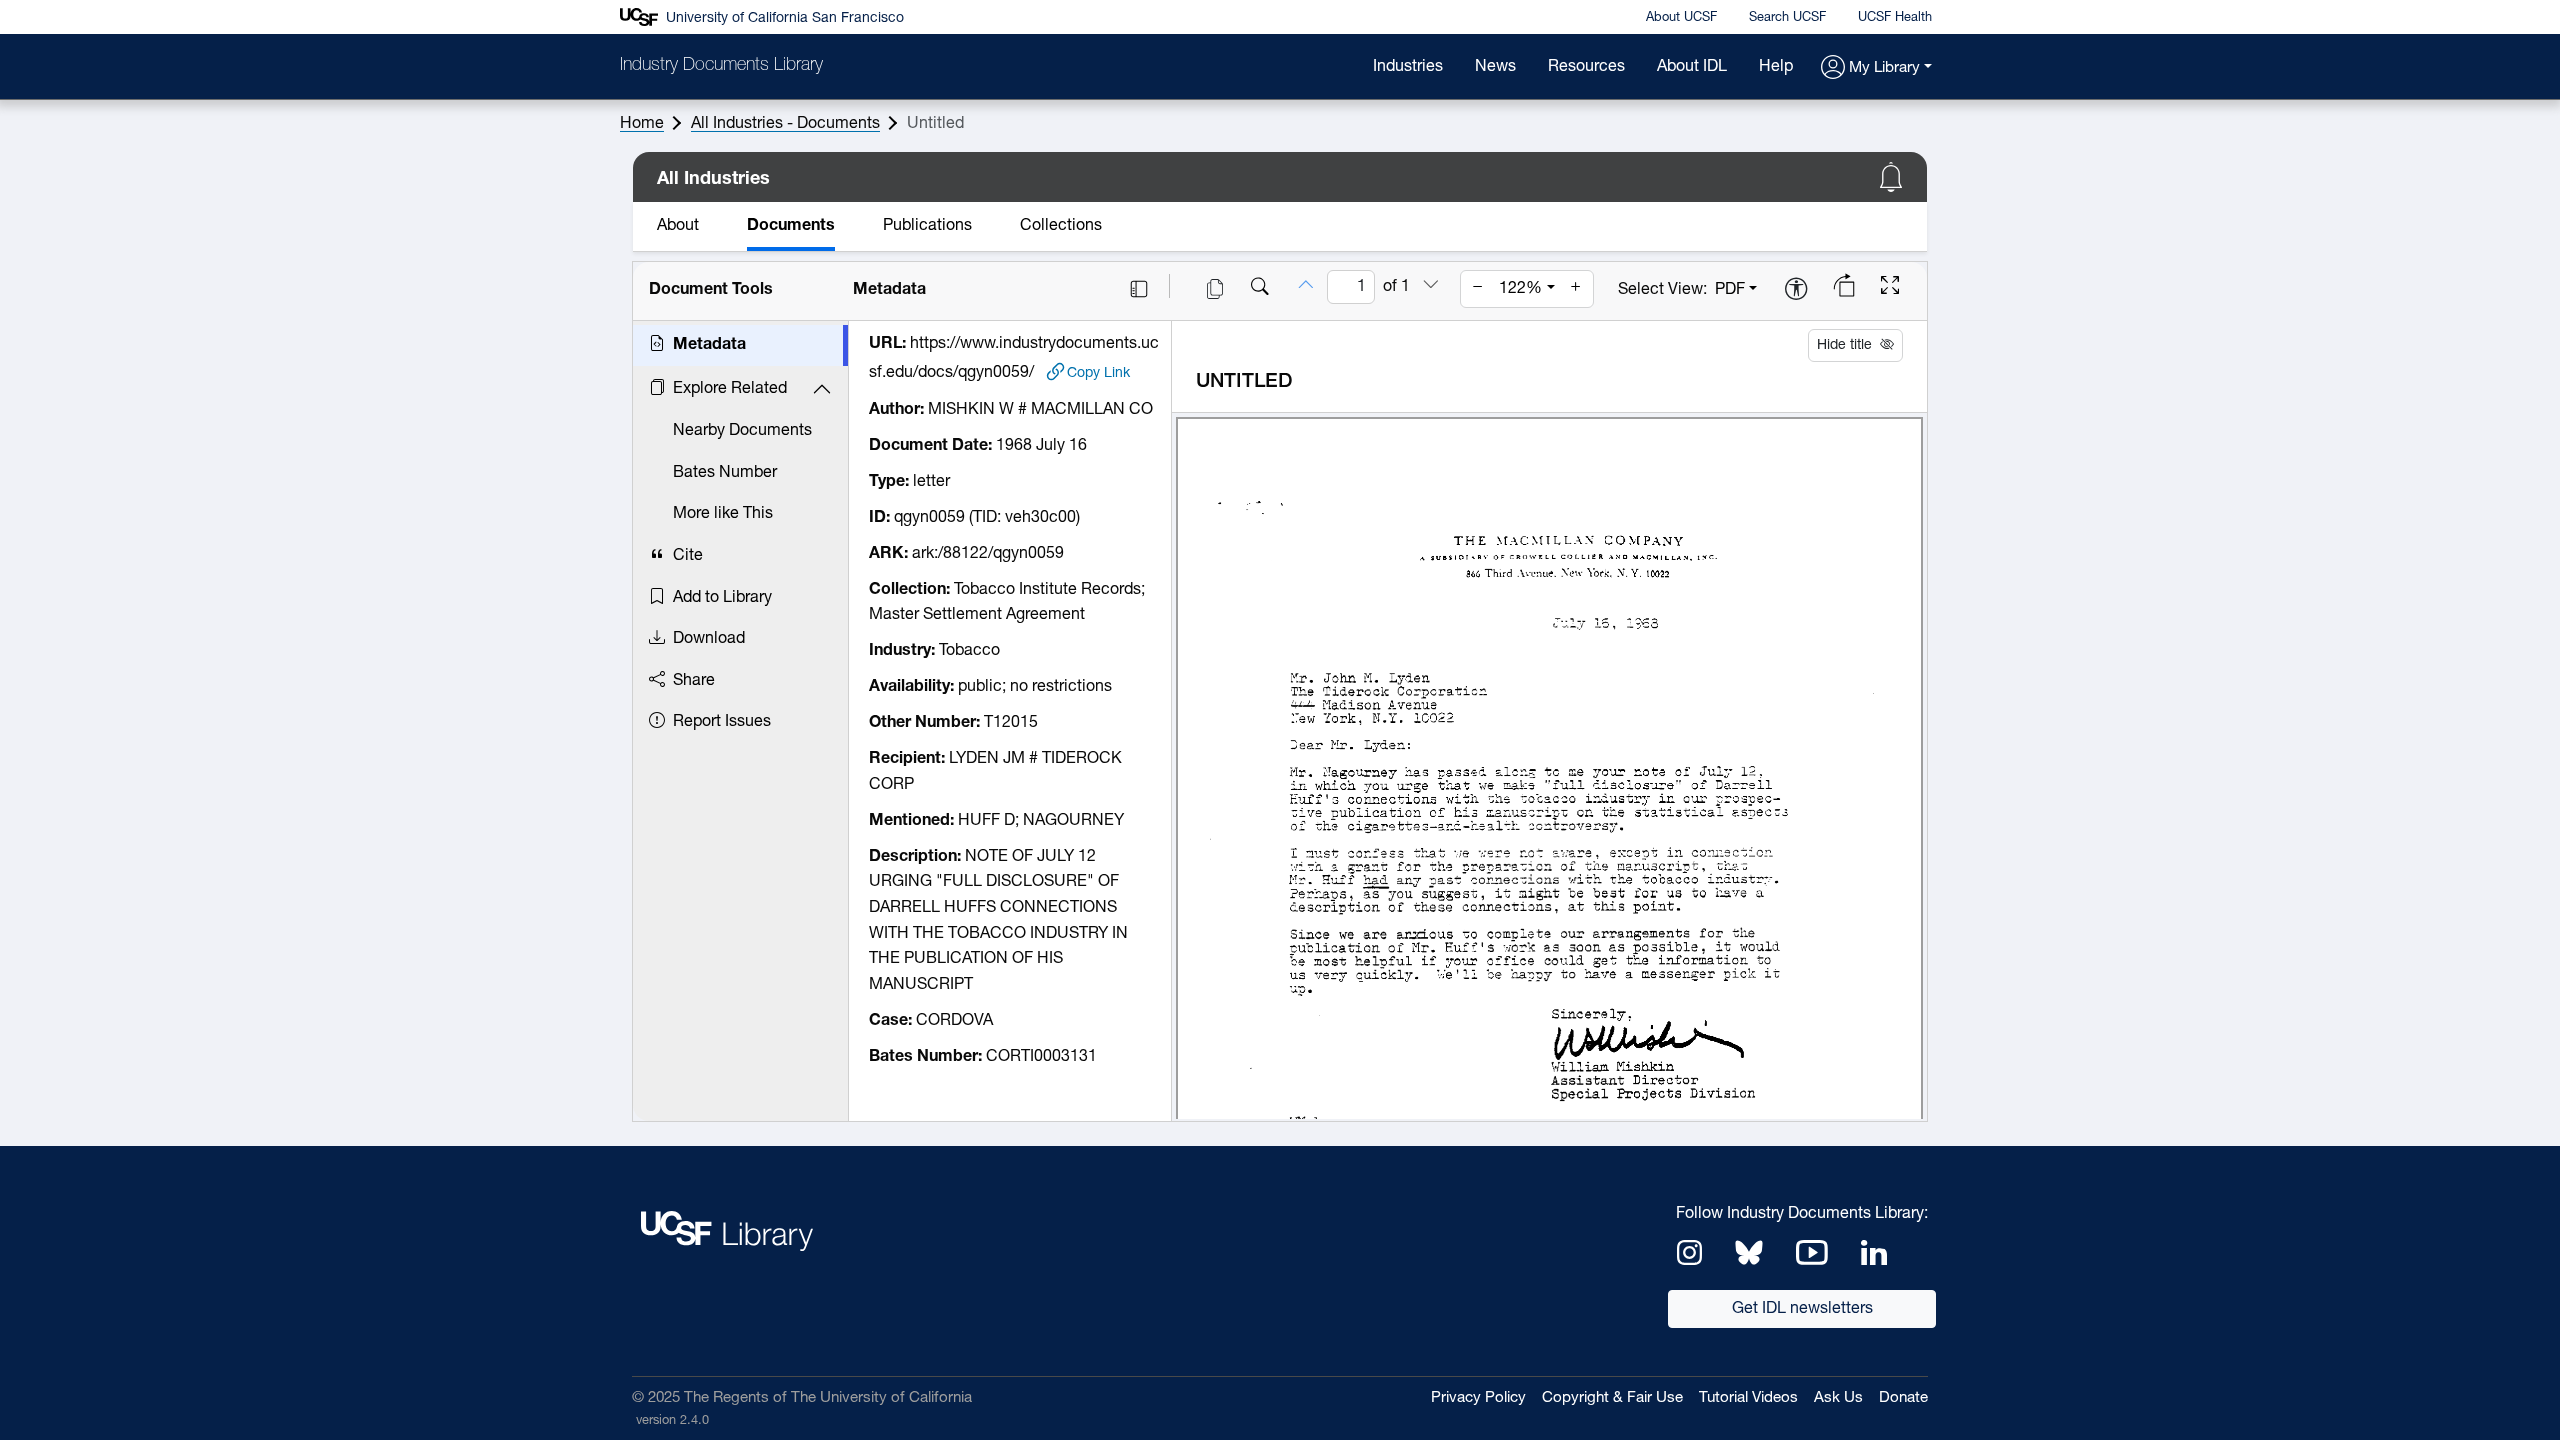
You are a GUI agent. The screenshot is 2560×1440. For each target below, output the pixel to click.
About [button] (678, 226)
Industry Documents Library (721, 66)
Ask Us (1838, 1398)
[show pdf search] (1260, 289)
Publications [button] (927, 226)
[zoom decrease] (1478, 289)
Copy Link (1098, 372)
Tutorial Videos (1748, 1398)
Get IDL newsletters (1802, 1309)
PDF (1730, 290)
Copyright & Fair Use (1612, 1398)
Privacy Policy (1478, 1398)
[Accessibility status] (1796, 290)
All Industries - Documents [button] (785, 124)
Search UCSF (1787, 17)
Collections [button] (1061, 226)
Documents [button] (791, 226)
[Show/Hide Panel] (1139, 289)
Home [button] (642, 124)
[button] (1876, 68)
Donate (1903, 1398)
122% (1520, 289)
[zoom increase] (1576, 289)
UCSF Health (1895, 17)
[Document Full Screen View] (1890, 288)
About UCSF (1681, 17)
